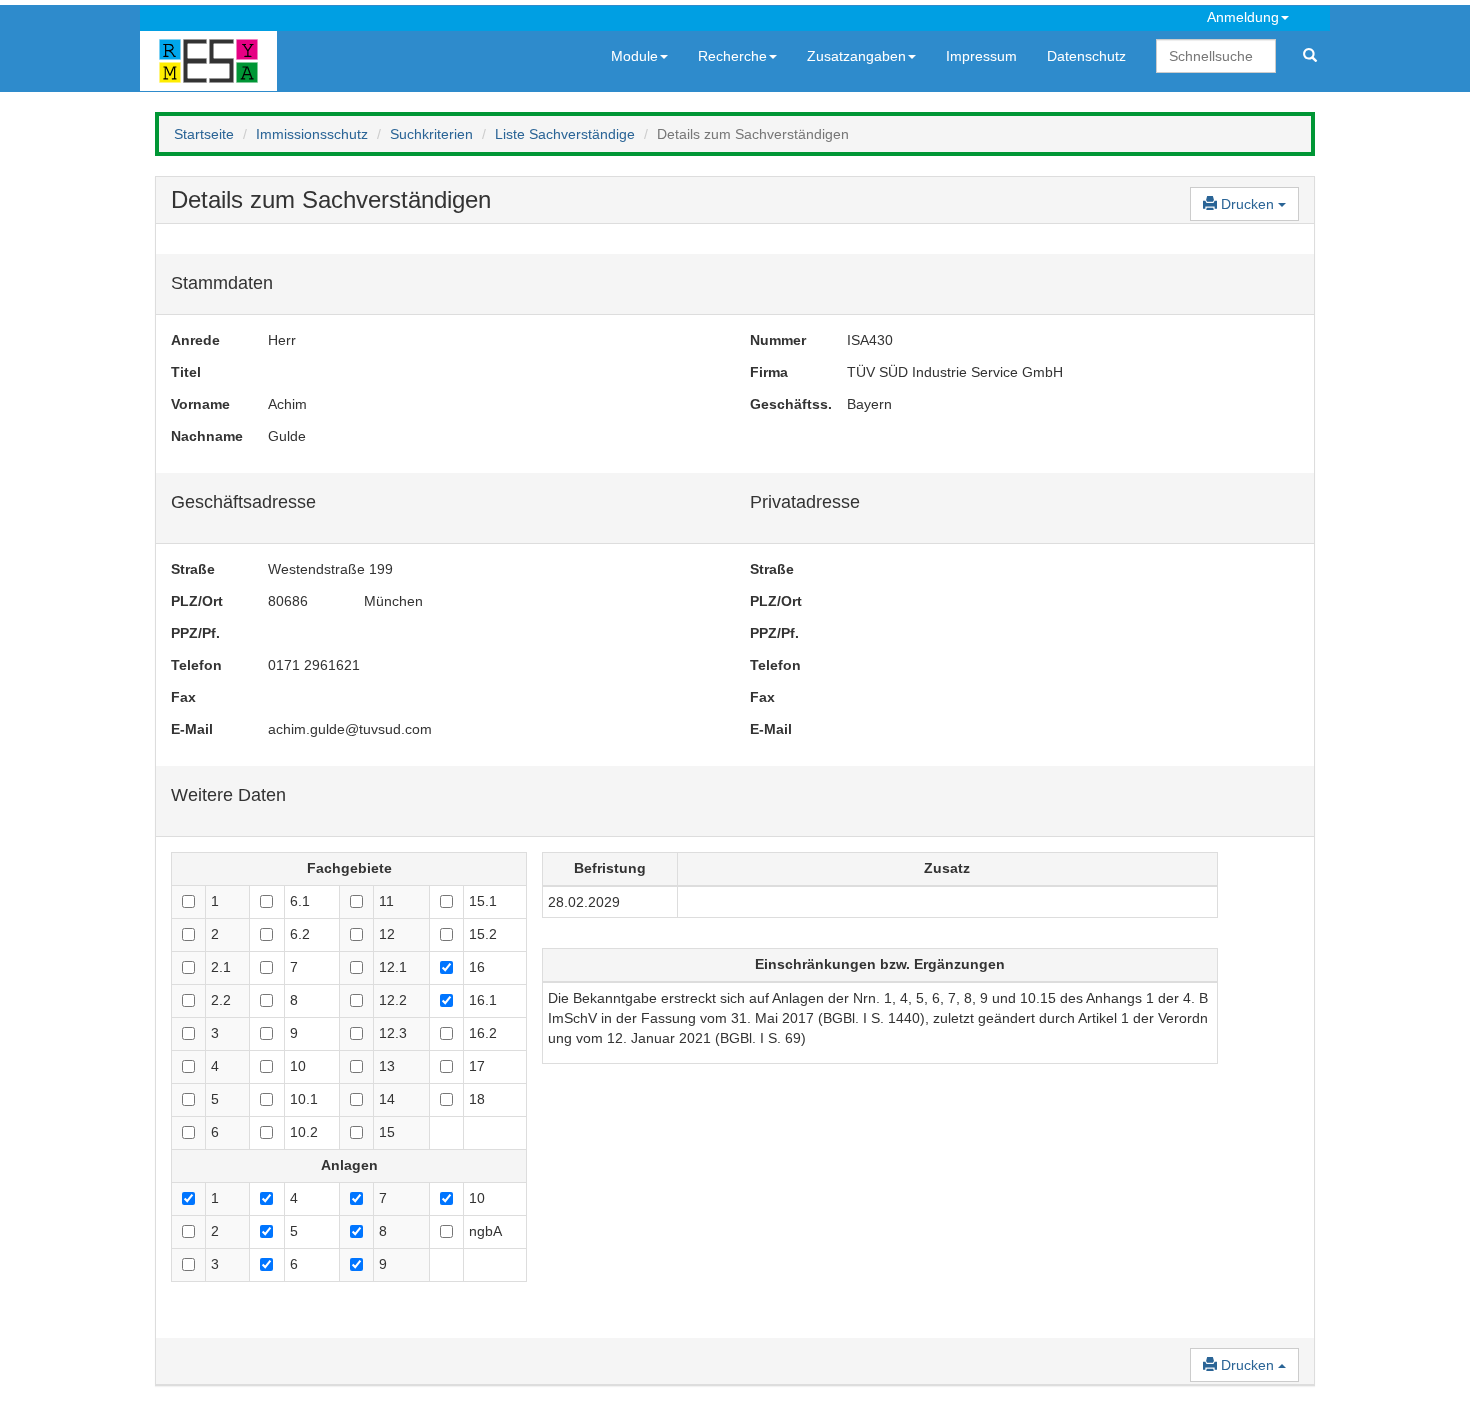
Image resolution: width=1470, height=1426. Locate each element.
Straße (193, 569)
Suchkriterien (431, 134)
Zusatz (947, 868)
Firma (769, 372)
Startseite (204, 134)
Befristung (610, 868)
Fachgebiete (349, 868)
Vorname (200, 404)
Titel (186, 372)
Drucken (1247, 204)
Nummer (778, 340)
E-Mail (192, 729)
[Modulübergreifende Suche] (1310, 56)
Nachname (204, 436)
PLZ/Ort (197, 601)
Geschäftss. (783, 404)
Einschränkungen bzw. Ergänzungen (880, 964)
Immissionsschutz (312, 134)
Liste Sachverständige (565, 134)
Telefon (196, 665)
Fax (183, 697)
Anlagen (349, 1165)
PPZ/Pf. (195, 633)
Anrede (195, 340)
